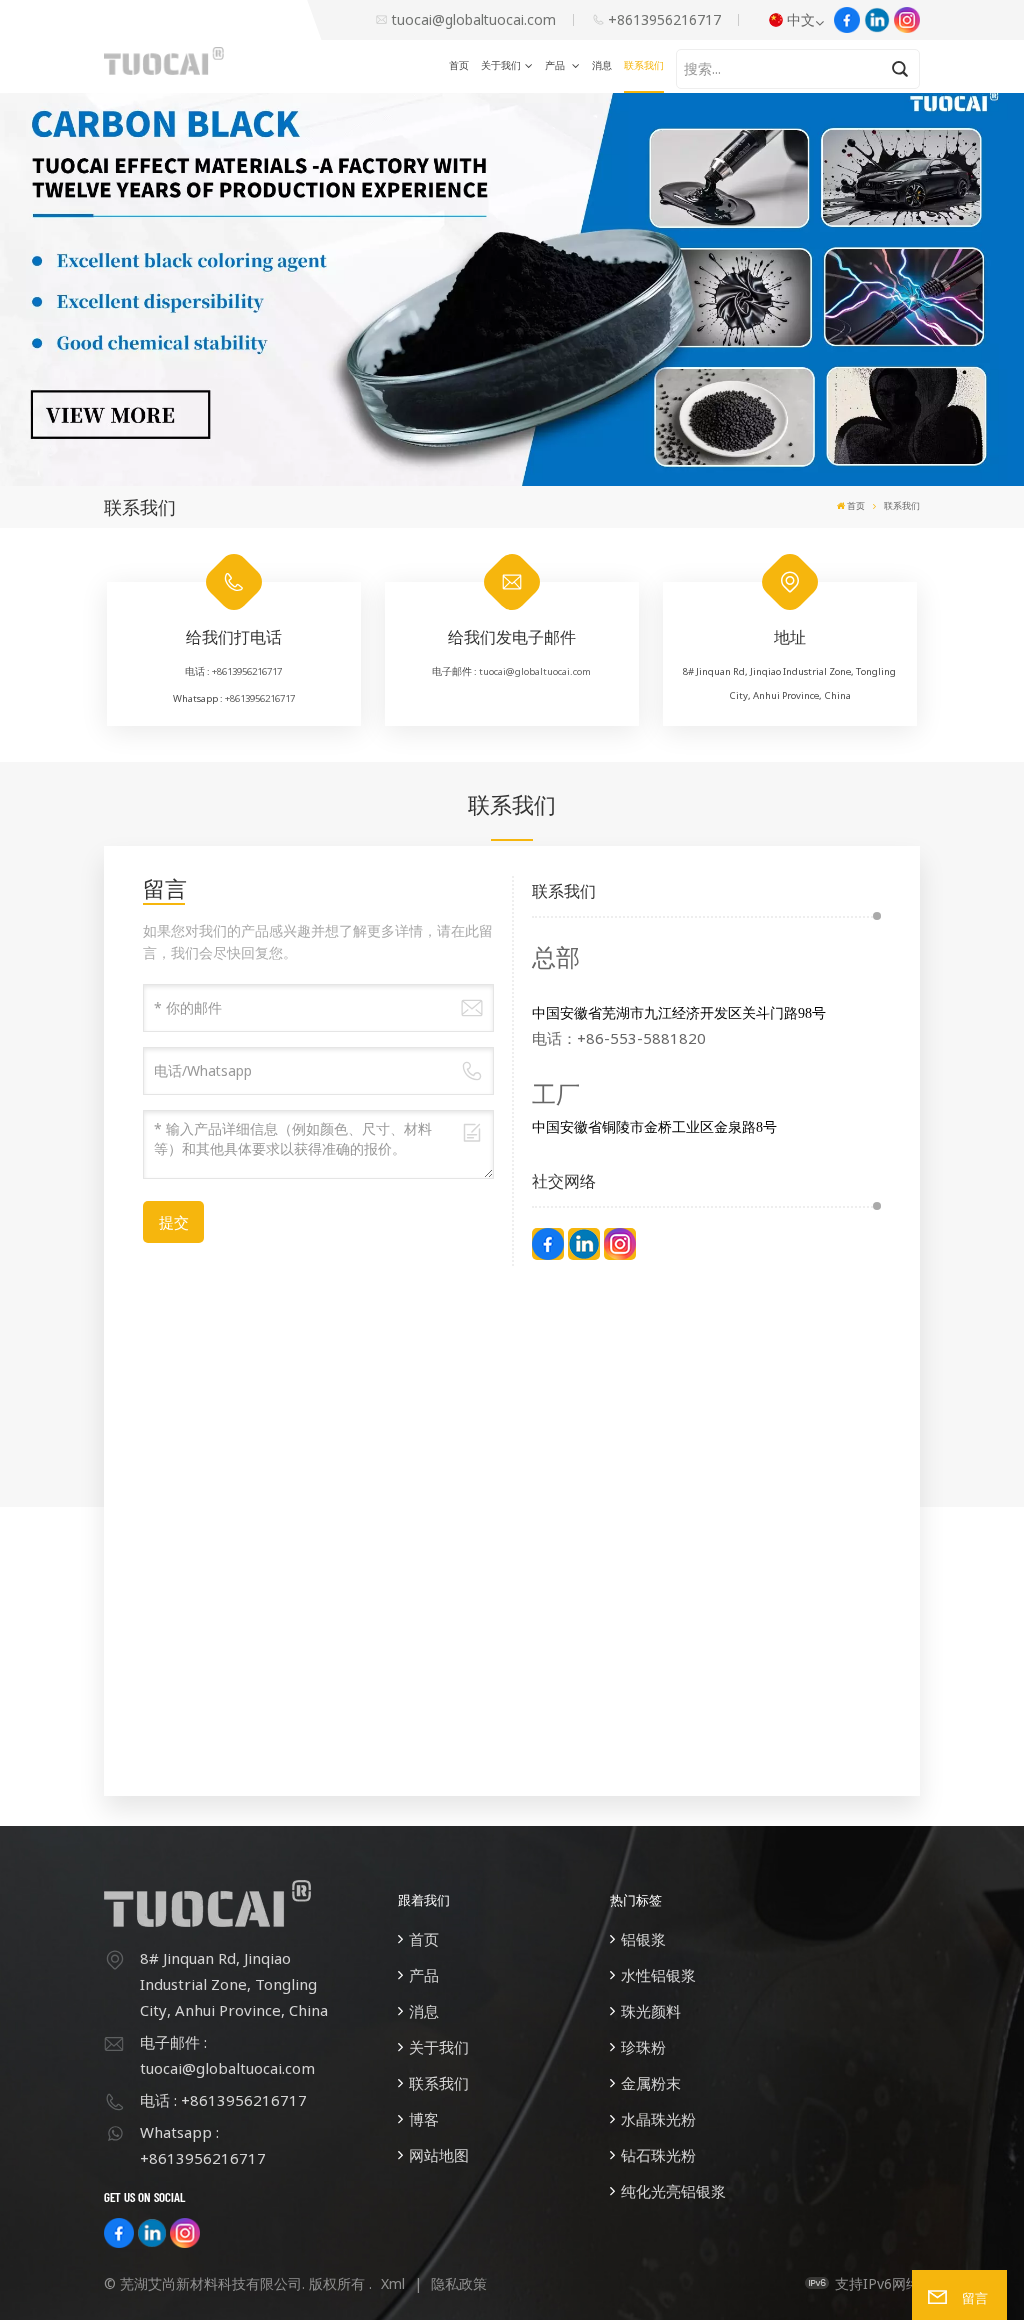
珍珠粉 (643, 2047)
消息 (602, 65)
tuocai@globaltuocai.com (474, 19)
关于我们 (501, 65)
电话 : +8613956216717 (223, 2100)
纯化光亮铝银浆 (673, 2191)
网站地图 (439, 2155)
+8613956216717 (664, 19)
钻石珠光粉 (658, 2155)
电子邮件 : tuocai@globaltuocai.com (227, 2055)
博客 (424, 2119)
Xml (393, 2283)
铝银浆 (643, 1939)
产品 (556, 65)
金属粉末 (651, 2083)
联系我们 (644, 65)
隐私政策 (459, 2283)
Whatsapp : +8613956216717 (203, 2145)
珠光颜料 (651, 2011)
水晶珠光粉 (658, 2119)
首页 (459, 65)
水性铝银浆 (658, 1975)
